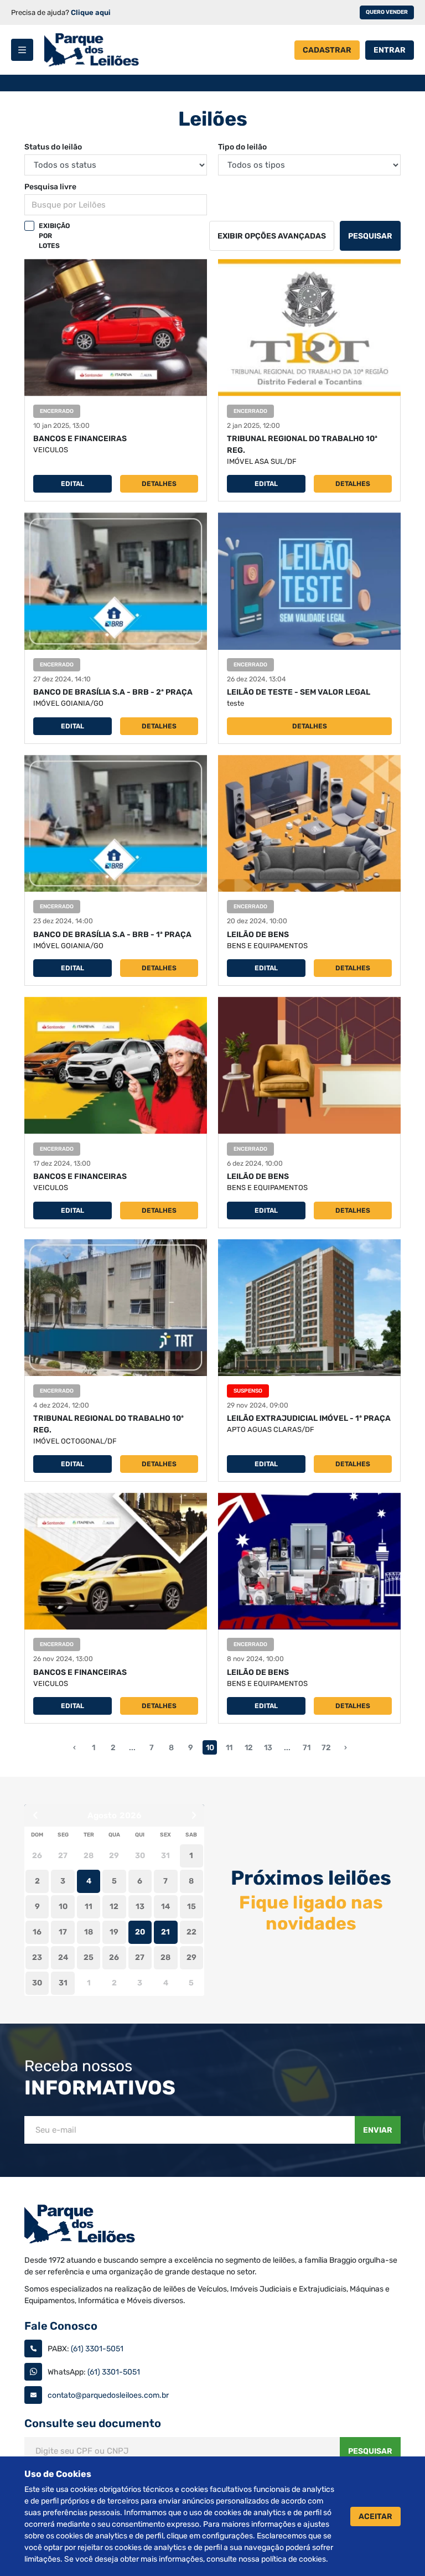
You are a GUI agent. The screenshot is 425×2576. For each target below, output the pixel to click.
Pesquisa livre (50, 187)
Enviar (378, 2130)
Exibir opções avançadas (272, 236)
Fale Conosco (61, 2326)
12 (249, 1748)
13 (268, 1748)
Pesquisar (370, 236)
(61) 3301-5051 (97, 2349)
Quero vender (387, 12)
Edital (72, 484)
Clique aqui (91, 12)
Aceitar (375, 2516)
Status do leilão (53, 147)
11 (229, 1748)
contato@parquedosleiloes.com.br (108, 2395)
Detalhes (159, 484)
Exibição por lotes (54, 236)
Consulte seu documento (93, 2423)
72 (326, 1748)
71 (307, 1748)
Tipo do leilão (242, 147)
